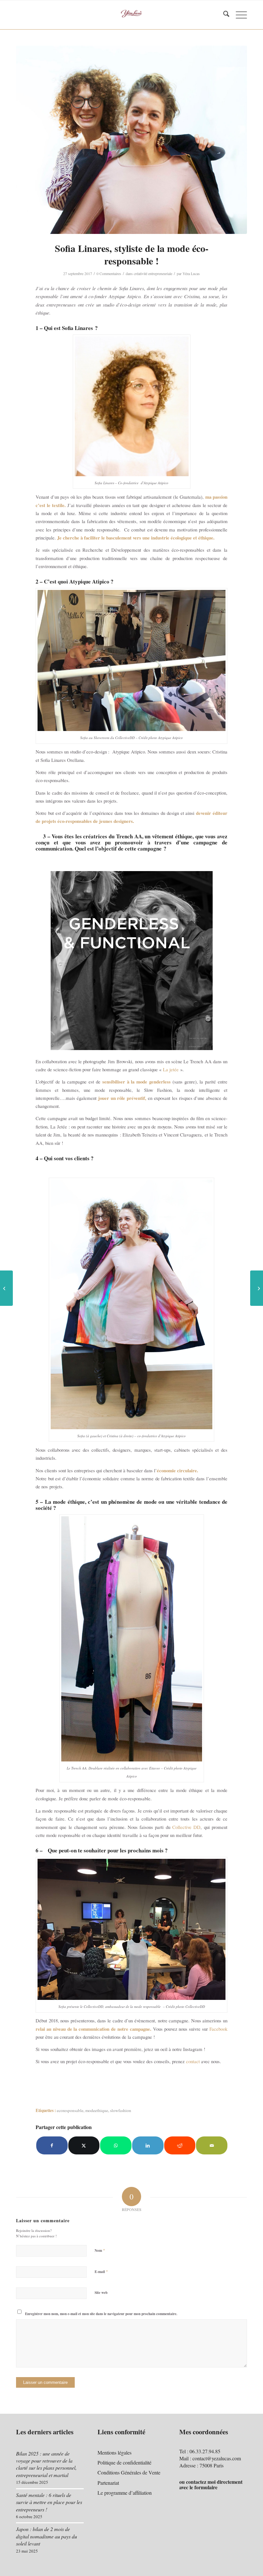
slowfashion (121, 2110)
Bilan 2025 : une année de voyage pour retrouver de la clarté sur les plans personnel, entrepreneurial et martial (46, 2464)
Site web (101, 2293)
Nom (100, 2250)
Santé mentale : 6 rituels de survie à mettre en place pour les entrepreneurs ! (49, 2502)
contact (193, 2061)
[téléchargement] (131, 140)
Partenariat (108, 2483)
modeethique (97, 2110)
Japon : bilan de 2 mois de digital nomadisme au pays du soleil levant (47, 2536)
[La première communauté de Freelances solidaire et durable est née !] (257, 1288)
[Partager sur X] (84, 2145)
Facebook (218, 2029)
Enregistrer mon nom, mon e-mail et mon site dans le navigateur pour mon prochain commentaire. (101, 2314)
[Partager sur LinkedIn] (148, 2145)
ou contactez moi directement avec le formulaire (211, 2485)
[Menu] (238, 15)
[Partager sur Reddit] (180, 2145)
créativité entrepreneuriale (153, 273)
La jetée (171, 1069)
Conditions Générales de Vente (129, 2472)
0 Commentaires (109, 273)
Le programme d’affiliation (125, 2493)
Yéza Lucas (191, 273)
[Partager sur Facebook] (52, 2145)
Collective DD (186, 1827)
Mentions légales (115, 2452)
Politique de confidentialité (124, 2462)
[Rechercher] (223, 15)
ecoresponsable (70, 2110)
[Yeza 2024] (132, 15)
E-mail (101, 2271)
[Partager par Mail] (212, 2145)
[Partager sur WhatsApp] (116, 2145)
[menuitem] (223, 15)
